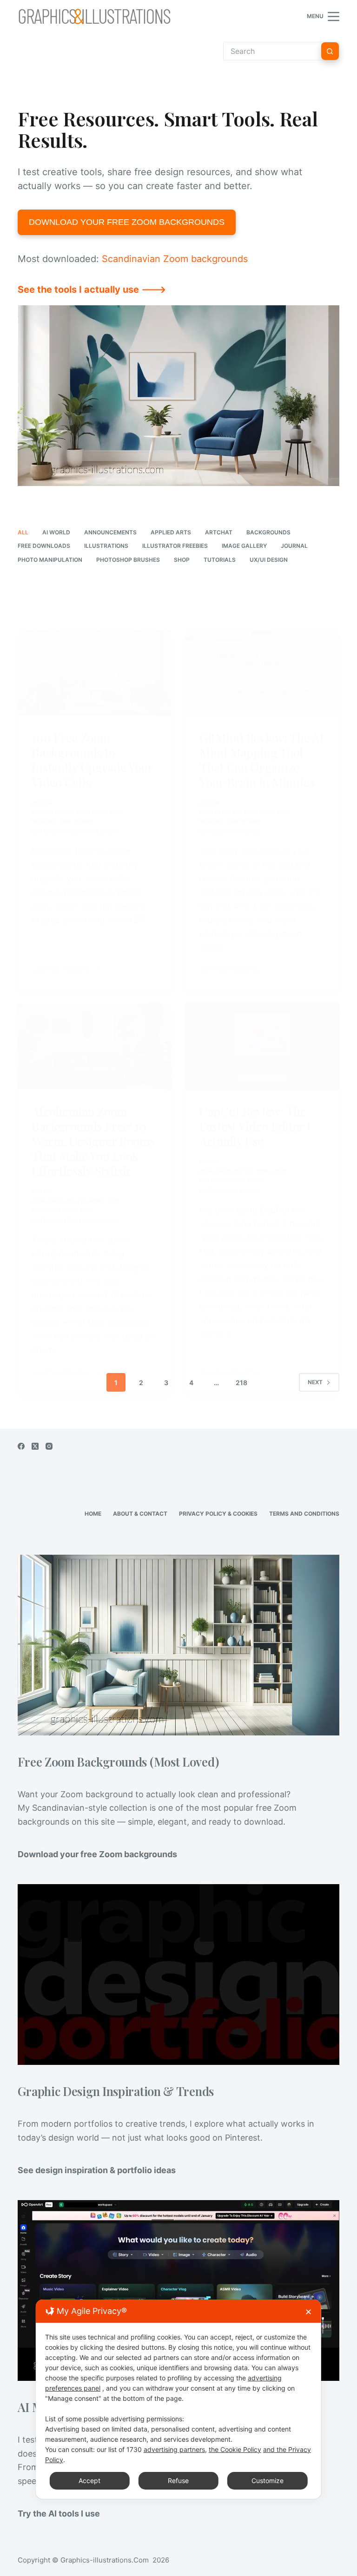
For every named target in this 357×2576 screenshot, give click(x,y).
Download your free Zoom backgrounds (97, 1854)
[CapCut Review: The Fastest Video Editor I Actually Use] (262, 1046)
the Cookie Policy (235, 2449)
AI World (56, 532)
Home (93, 1514)
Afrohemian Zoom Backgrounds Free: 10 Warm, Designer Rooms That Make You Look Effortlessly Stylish (93, 1141)
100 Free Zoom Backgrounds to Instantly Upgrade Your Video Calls (92, 760)
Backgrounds (268, 532)
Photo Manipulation (50, 560)
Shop (182, 560)
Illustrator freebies (175, 546)
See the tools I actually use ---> (92, 289)
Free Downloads (44, 546)
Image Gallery (244, 546)
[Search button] (330, 51)
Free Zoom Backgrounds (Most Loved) (118, 1761)
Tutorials (220, 560)
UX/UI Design (269, 560)
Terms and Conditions (304, 1514)
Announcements (110, 532)
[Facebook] (21, 1446)
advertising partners (174, 2449)
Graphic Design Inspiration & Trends (116, 2091)
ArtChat (219, 532)
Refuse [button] (178, 2481)
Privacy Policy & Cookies (218, 1514)
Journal (294, 546)
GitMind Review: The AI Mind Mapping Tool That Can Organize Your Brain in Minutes (261, 760)
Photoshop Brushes (128, 560)
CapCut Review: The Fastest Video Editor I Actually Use (255, 1126)
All (23, 532)
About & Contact (140, 1514)
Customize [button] (268, 2481)
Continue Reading (61, 970)
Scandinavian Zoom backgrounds (175, 259)
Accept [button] (89, 2481)
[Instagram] (49, 1446)
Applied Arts (171, 532)
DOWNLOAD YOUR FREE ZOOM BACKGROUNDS (127, 222)
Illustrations (106, 546)
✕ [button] (308, 2312)
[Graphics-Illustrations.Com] (94, 16)
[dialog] (178, 2399)
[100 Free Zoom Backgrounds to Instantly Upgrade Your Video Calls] (95, 673)
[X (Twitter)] (35, 1446)
